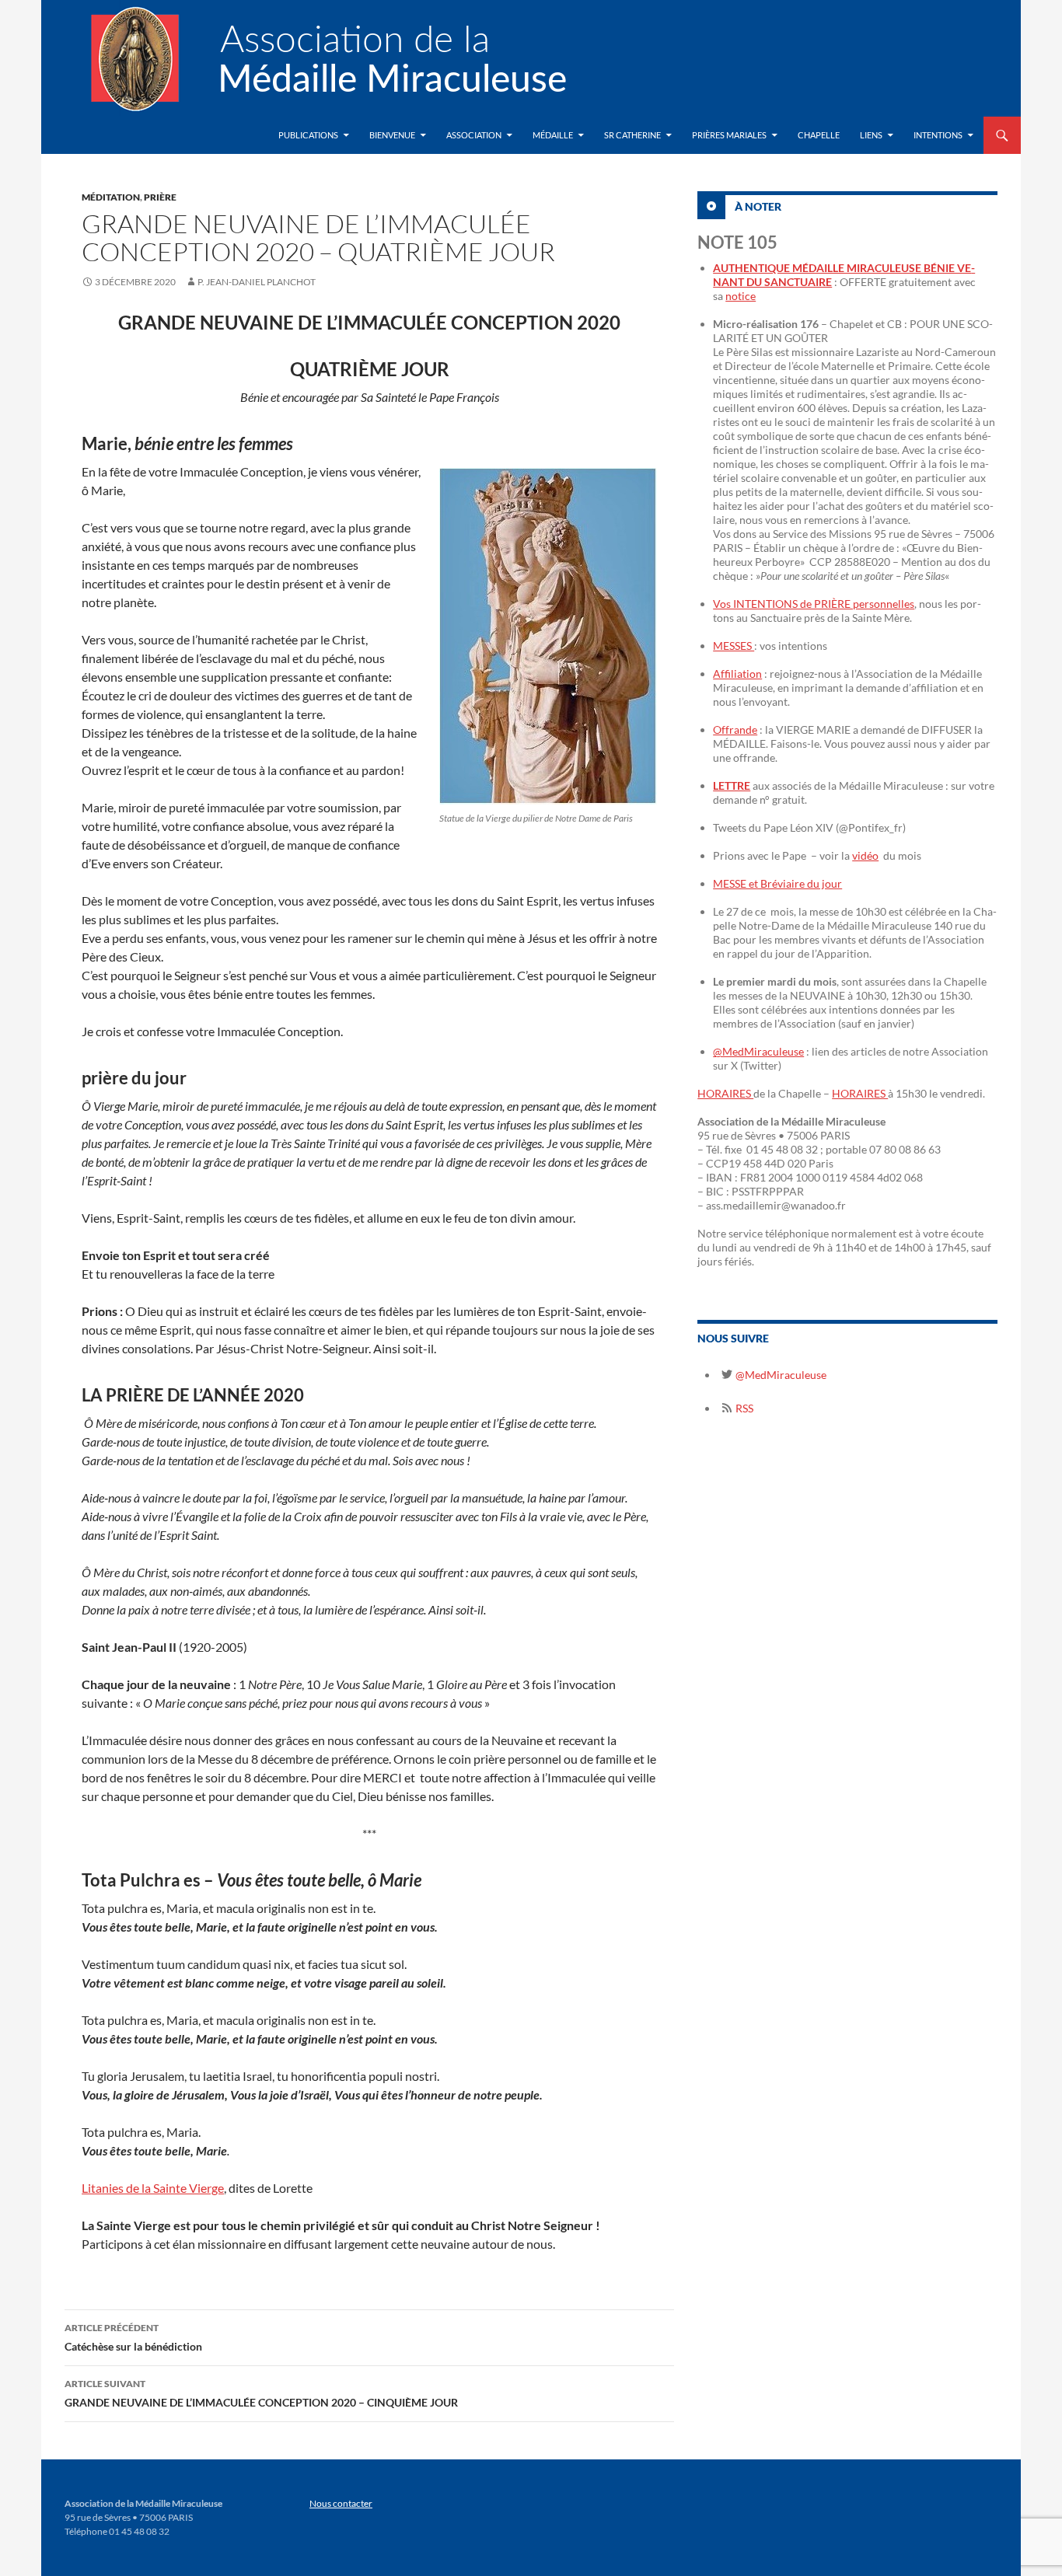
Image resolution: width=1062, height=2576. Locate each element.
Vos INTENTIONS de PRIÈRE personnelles (814, 604)
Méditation (111, 197)
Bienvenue (392, 135)
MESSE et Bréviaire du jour (777, 883)
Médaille (553, 135)
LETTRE (732, 785)
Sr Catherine (632, 135)
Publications (308, 135)
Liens (871, 135)
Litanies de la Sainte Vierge (153, 2188)
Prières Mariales (729, 135)
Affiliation (737, 674)
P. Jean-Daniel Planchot (257, 282)
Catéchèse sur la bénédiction (133, 2337)
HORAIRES (725, 1093)
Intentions (938, 135)
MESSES (734, 646)
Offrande (735, 730)
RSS (743, 1408)
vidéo (865, 855)
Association (474, 135)
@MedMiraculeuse (758, 1051)
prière (160, 197)
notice (741, 296)
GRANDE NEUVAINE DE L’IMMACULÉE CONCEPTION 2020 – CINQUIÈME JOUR (261, 2393)
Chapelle (819, 135)
